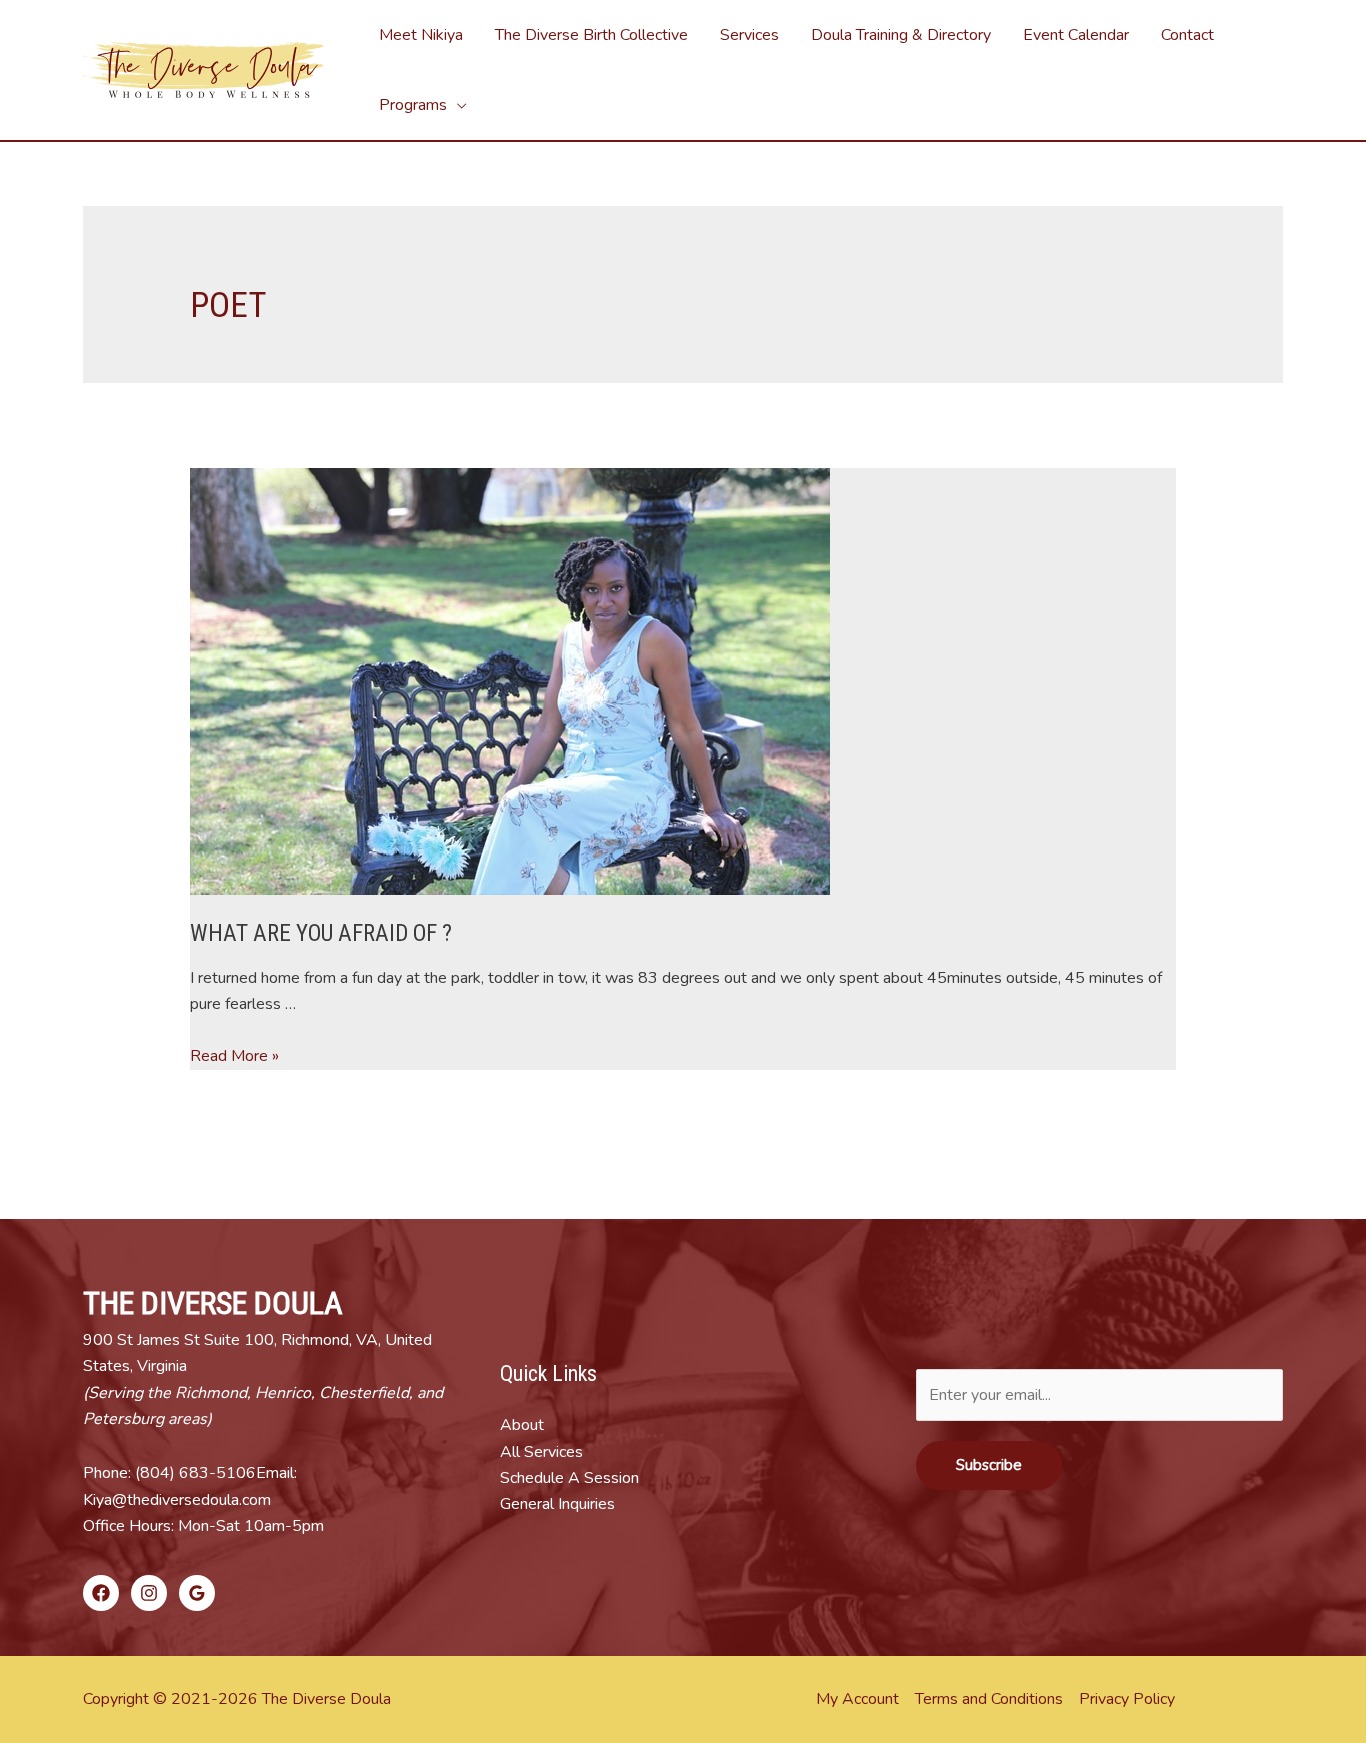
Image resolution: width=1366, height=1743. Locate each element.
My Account (857, 1699)
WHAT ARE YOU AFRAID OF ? (321, 933)
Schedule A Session (569, 1478)
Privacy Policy (1127, 1699)
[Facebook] (101, 1593)
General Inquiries (557, 1504)
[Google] (197, 1593)
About (522, 1425)
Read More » (234, 1056)
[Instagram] (149, 1593)
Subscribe (989, 1465)
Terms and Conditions (989, 1699)
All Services (541, 1452)
